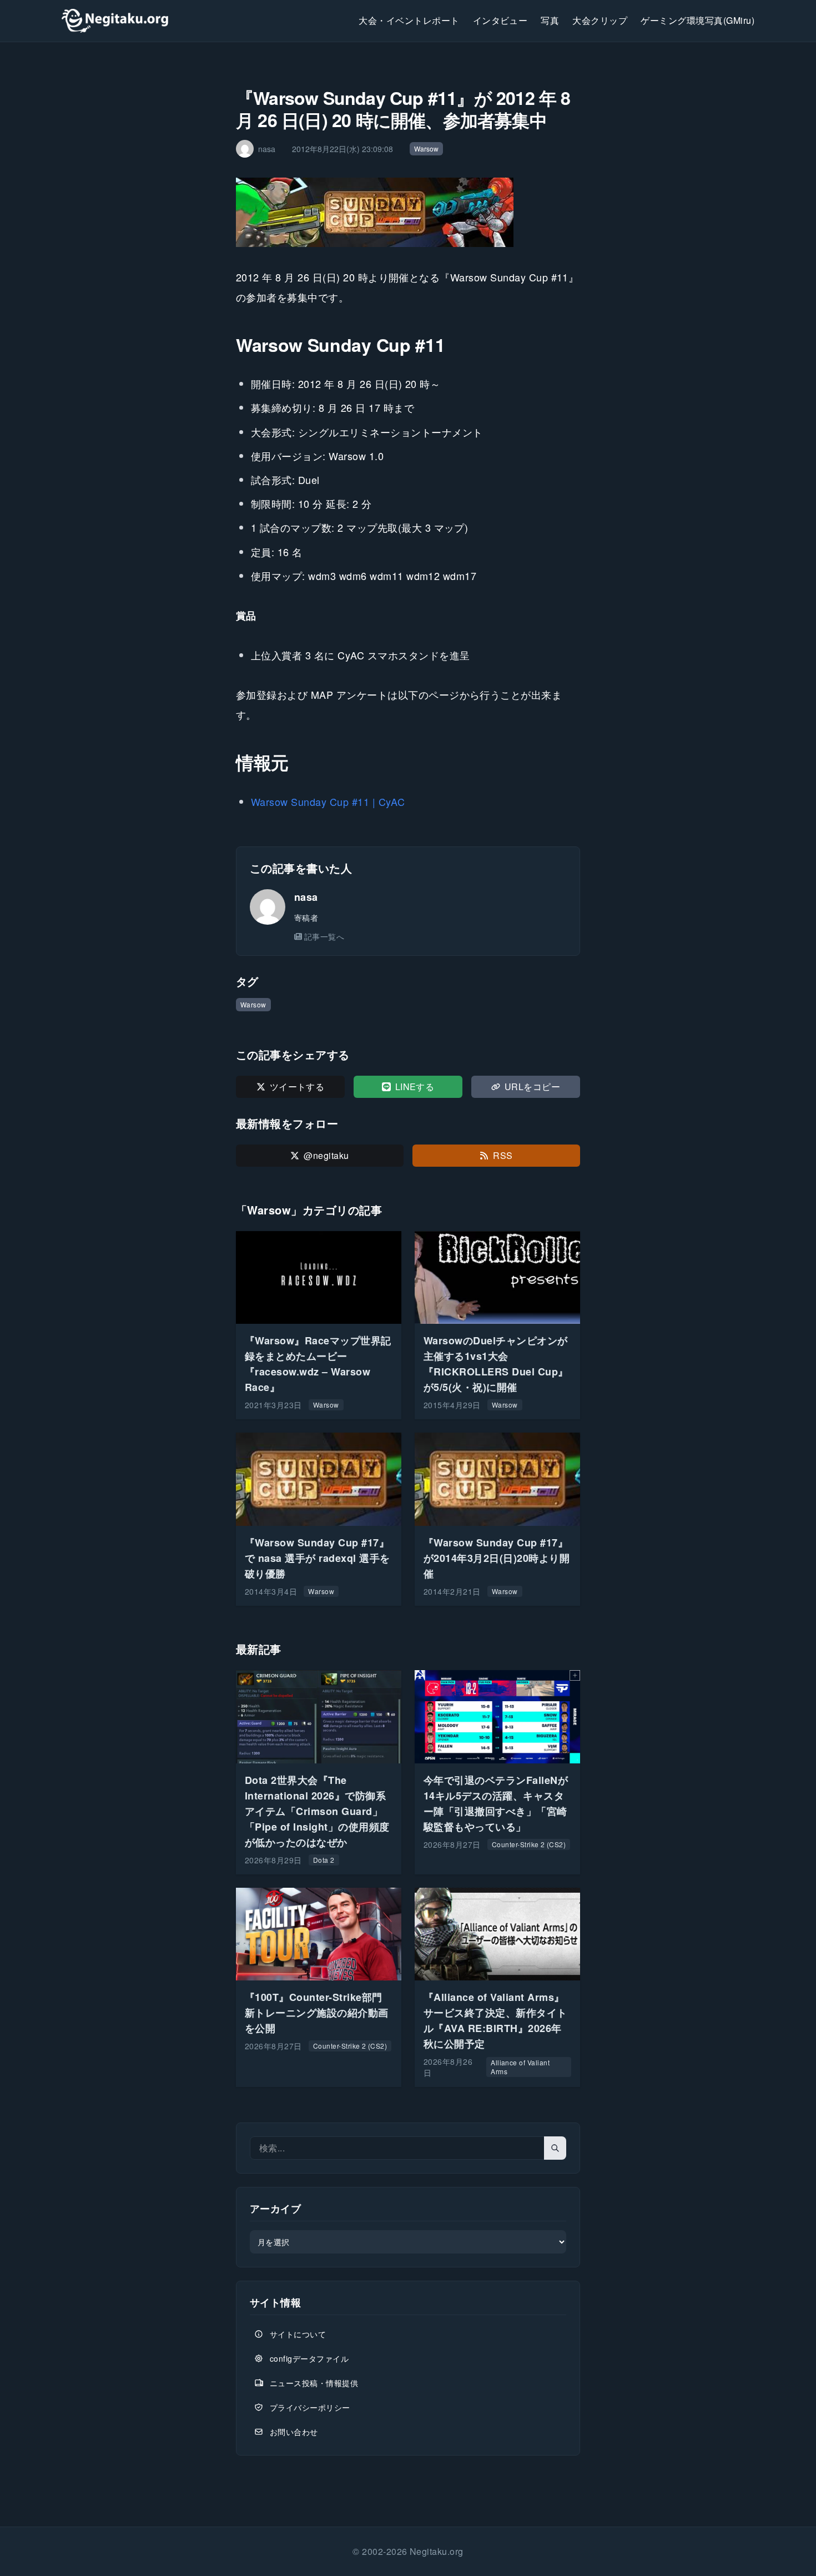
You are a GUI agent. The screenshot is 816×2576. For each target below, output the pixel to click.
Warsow (426, 148)
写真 (550, 20)
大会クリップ (600, 20)
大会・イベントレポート (409, 20)
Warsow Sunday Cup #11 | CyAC (328, 801)
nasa (306, 897)
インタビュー (500, 20)
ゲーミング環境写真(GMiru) (697, 20)
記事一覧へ (324, 936)
